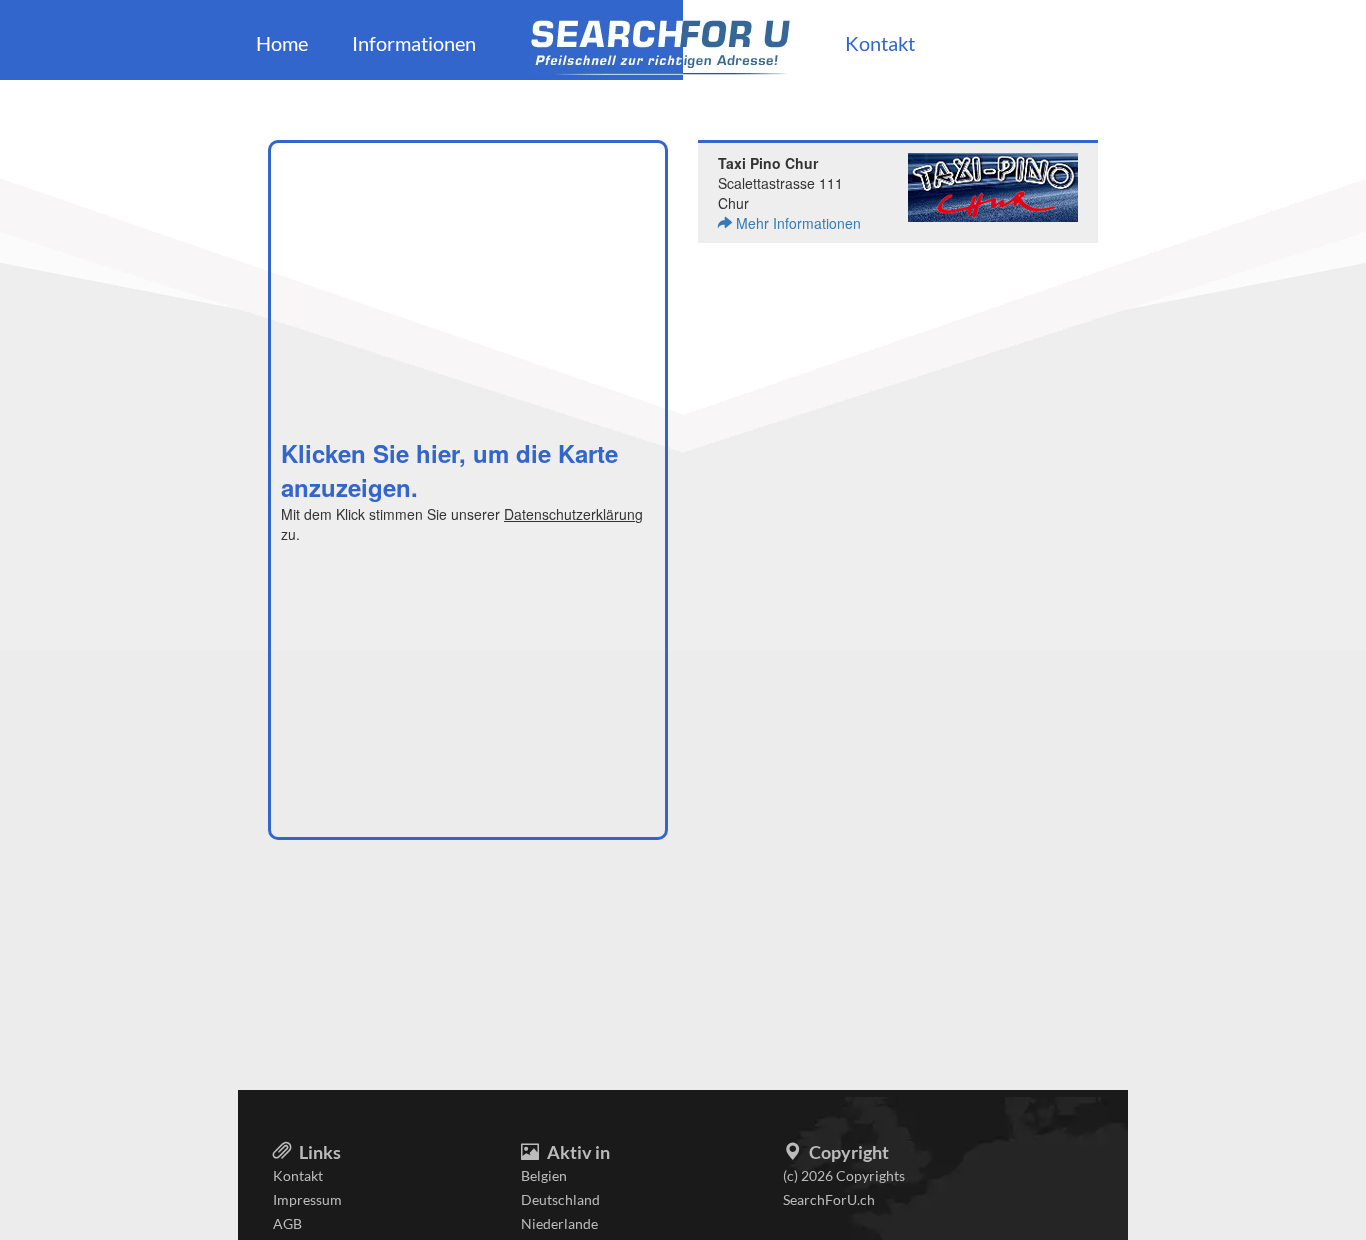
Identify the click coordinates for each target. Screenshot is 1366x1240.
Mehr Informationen (796, 223)
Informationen (414, 43)
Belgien (544, 1175)
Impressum (307, 1199)
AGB (287, 1223)
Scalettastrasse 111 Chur (789, 193)
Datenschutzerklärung (573, 514)
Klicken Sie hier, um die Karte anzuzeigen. (449, 470)
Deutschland (560, 1199)
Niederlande (559, 1223)
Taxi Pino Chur (768, 163)
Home (282, 43)
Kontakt (880, 43)
